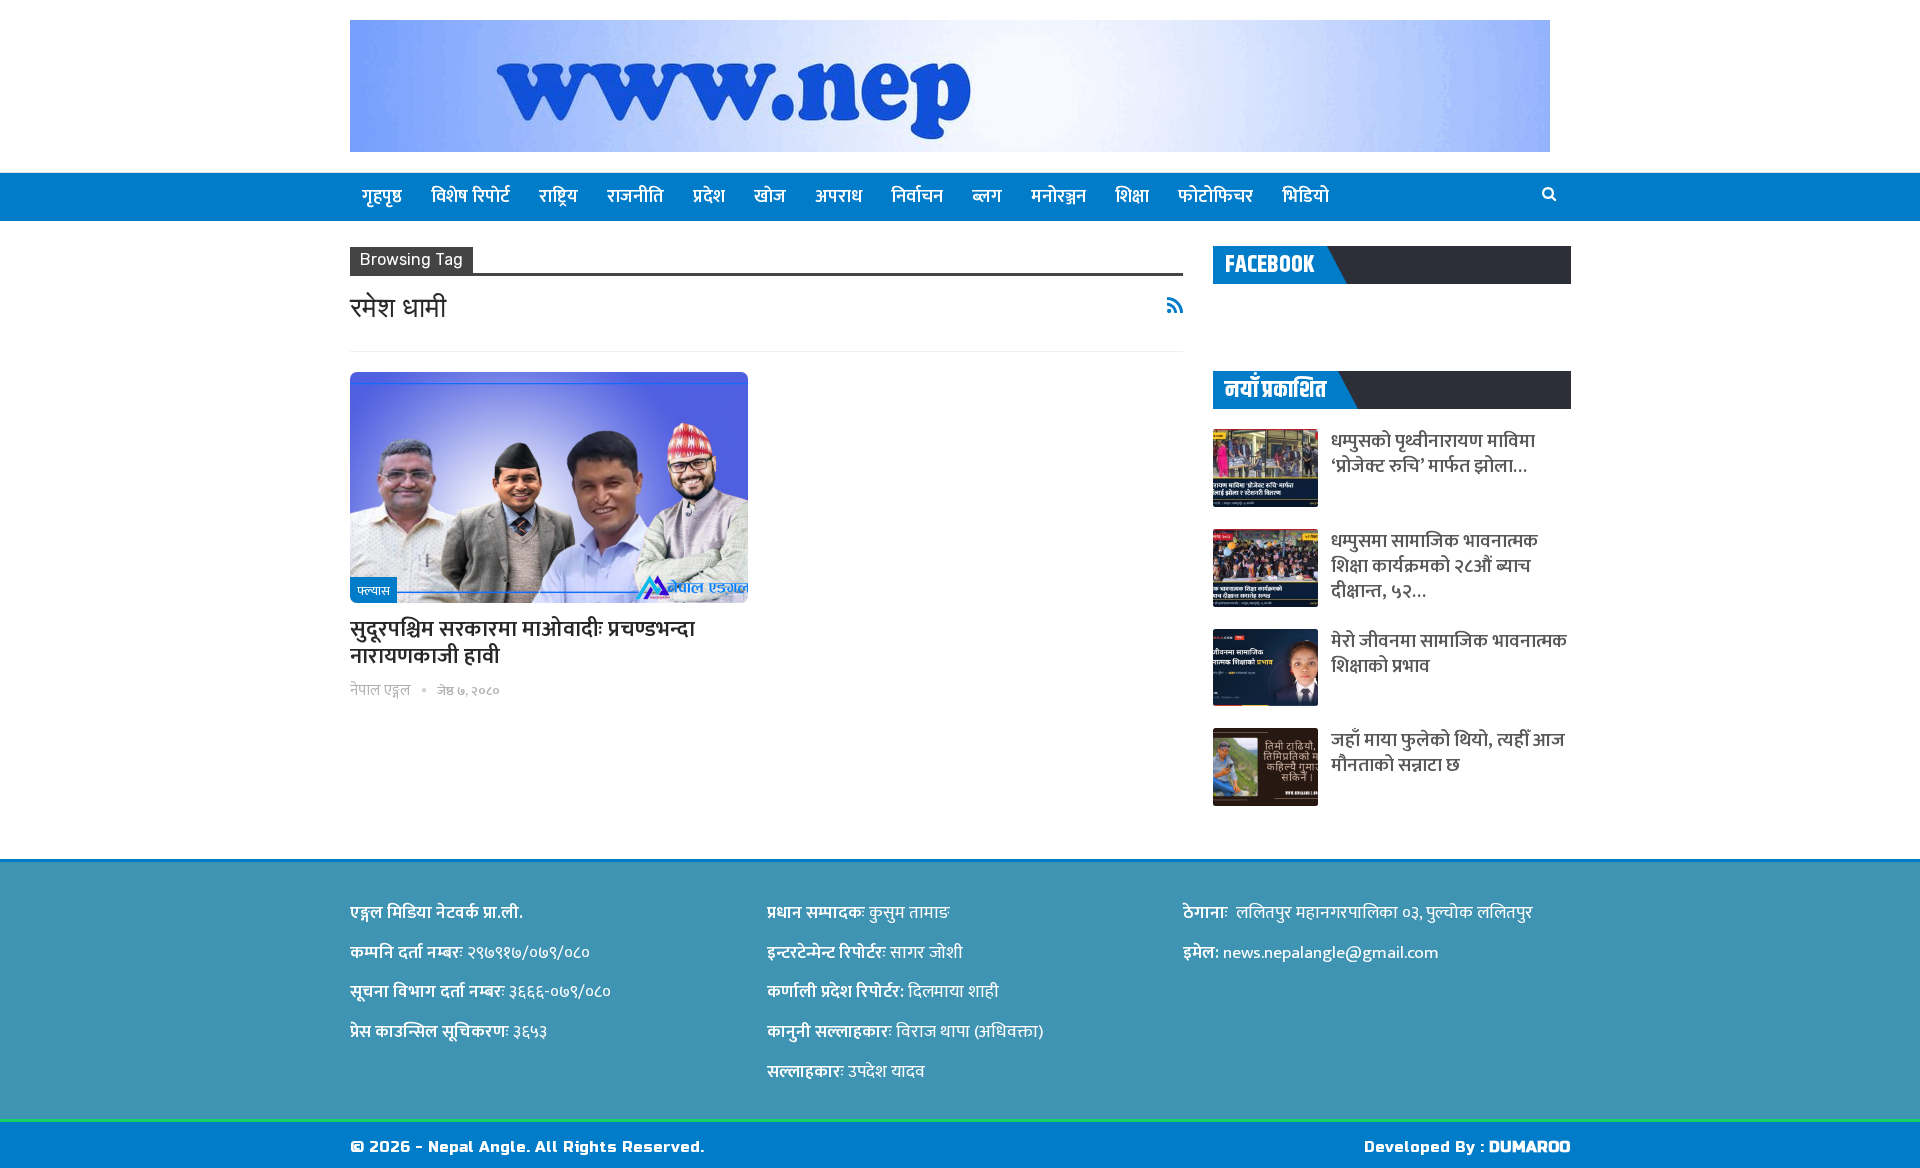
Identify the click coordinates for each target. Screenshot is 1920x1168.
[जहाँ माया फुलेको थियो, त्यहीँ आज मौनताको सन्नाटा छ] (1265, 767)
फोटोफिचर (1215, 197)
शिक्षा (1132, 197)
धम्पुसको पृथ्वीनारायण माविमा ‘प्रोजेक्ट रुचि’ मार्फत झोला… (1433, 454)
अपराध (838, 197)
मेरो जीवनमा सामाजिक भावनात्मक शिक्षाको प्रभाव (1449, 654)
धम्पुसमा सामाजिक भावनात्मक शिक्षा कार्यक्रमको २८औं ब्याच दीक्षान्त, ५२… (1434, 566)
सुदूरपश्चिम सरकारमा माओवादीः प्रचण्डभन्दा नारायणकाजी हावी (522, 643)
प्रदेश (709, 197)
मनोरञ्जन (1058, 197)
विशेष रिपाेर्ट (470, 197)
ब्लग (987, 197)
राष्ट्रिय (558, 197)
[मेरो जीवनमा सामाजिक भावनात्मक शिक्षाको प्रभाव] (1265, 668)
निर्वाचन (917, 197)
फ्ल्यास (373, 591)
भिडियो (1305, 197)
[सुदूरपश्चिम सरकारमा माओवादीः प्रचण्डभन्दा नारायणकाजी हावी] (549, 487)
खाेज (770, 197)
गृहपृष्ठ (382, 197)
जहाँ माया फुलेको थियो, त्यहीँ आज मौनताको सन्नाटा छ (1448, 753)
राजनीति (635, 197)
